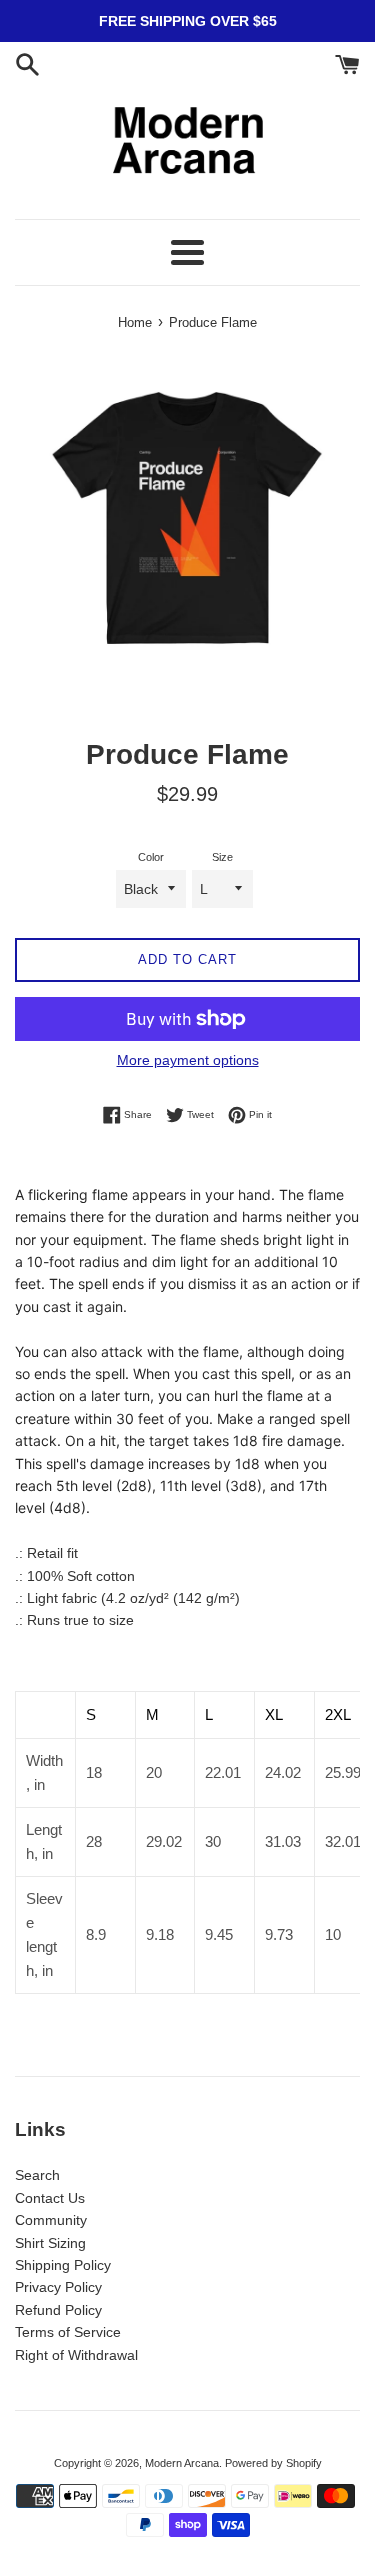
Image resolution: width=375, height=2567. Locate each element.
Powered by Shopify (273, 2463)
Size (222, 857)
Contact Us (50, 2198)
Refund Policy (58, 2310)
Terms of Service (68, 2332)
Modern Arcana (182, 2463)
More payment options (188, 1060)
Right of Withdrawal (76, 2355)
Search (37, 2175)
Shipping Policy (63, 2265)
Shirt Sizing (50, 2243)
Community (51, 2220)
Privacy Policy (58, 2287)
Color (151, 857)
